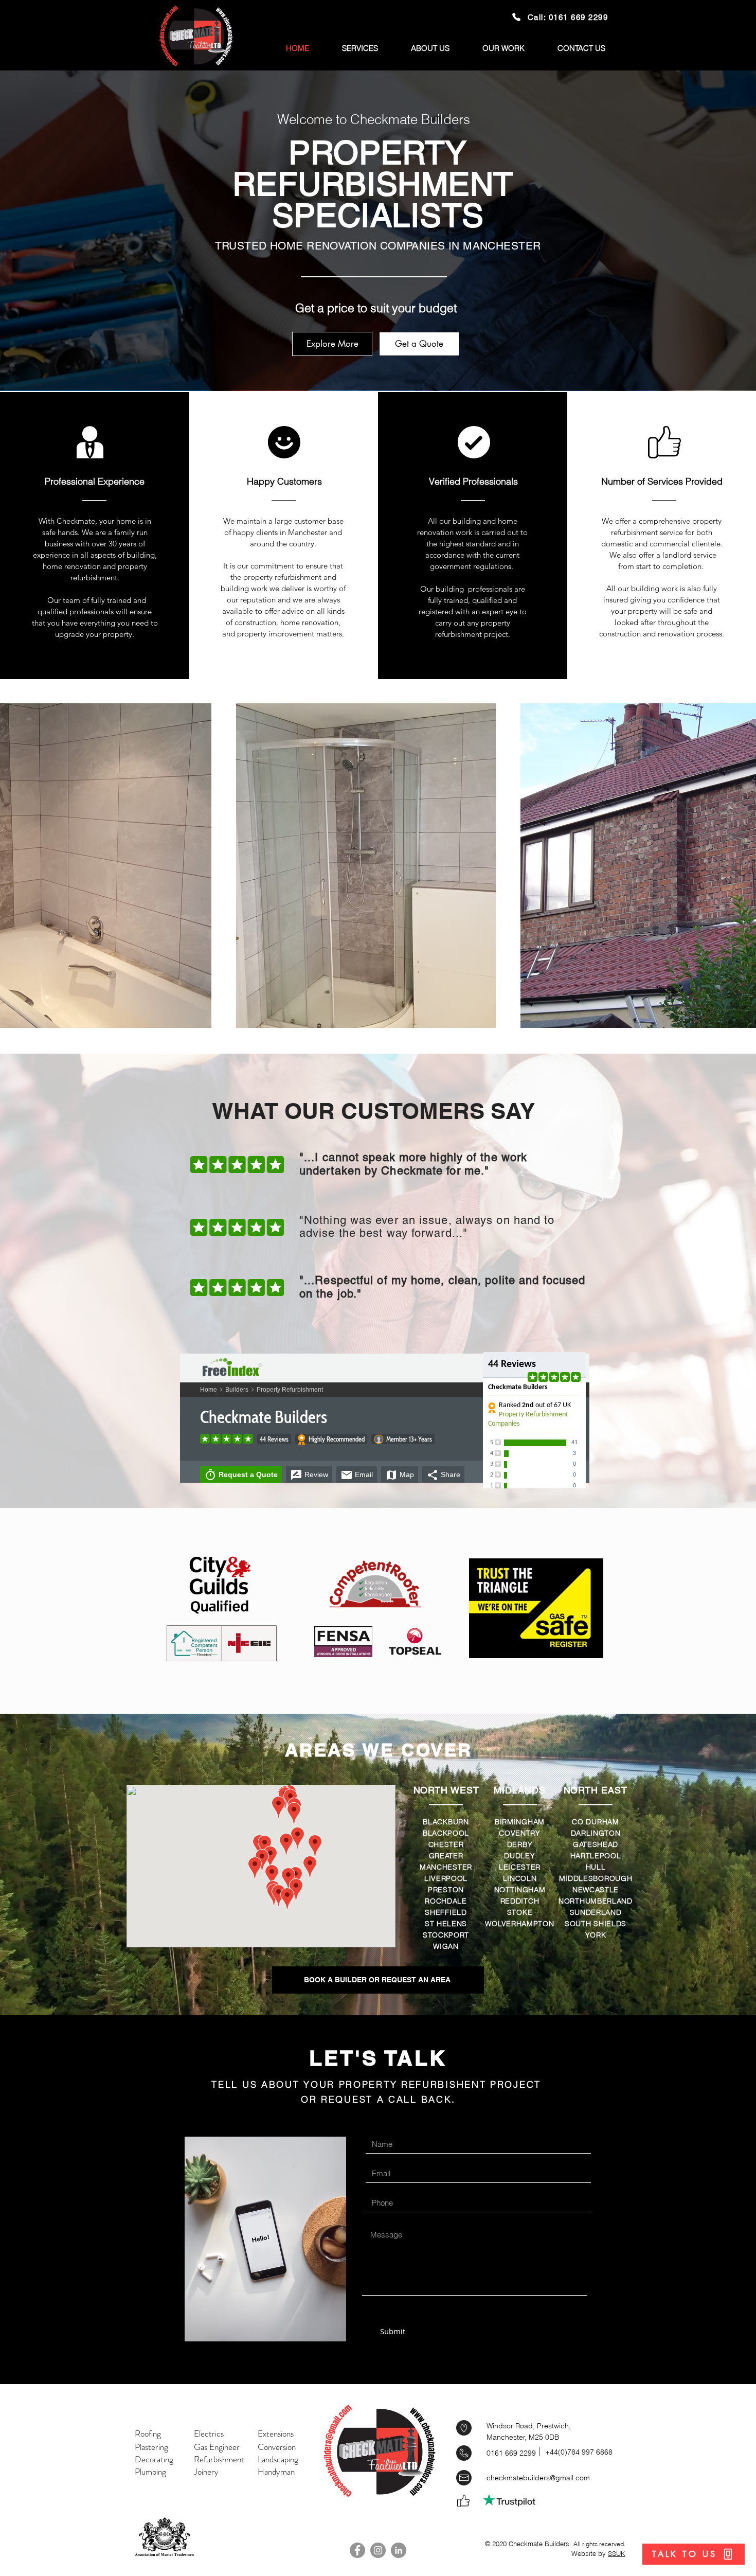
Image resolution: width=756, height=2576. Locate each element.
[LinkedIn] (399, 2550)
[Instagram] (378, 2550)
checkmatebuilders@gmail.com (538, 2478)
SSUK (617, 2553)
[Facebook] (357, 2550)
